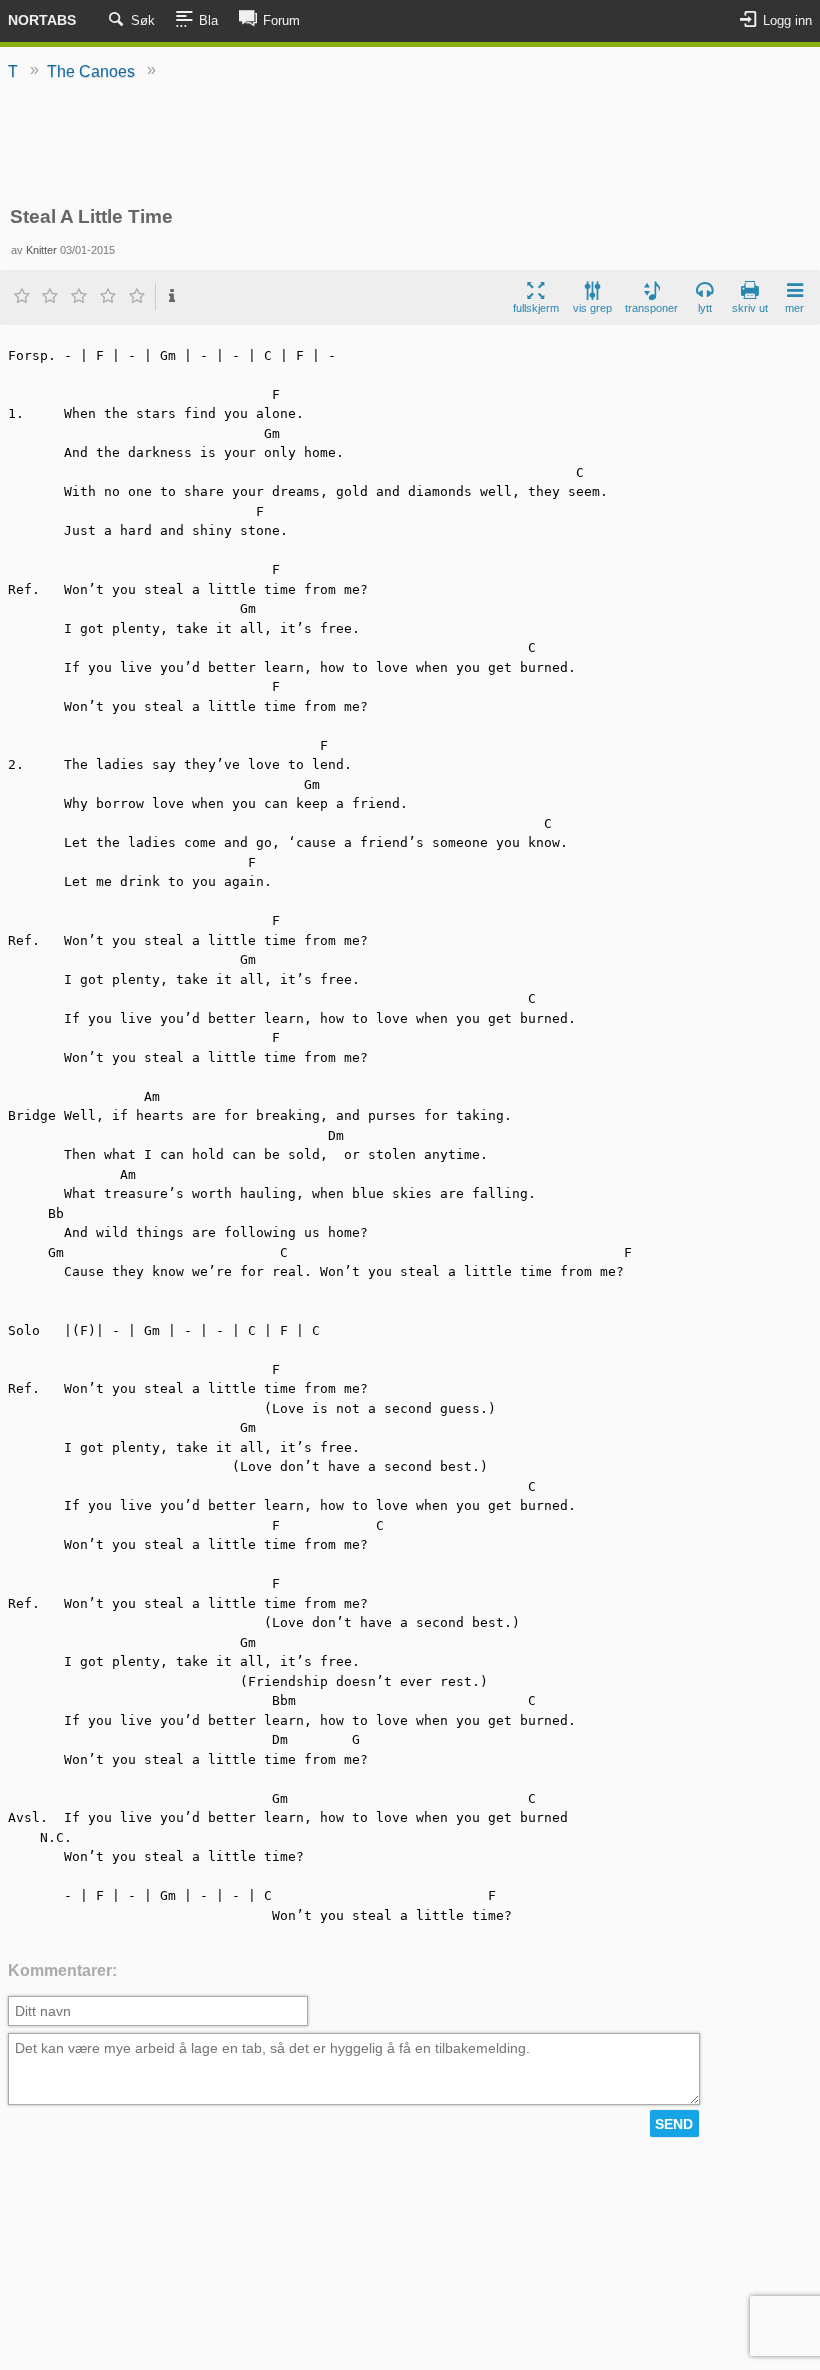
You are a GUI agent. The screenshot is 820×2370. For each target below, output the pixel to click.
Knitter (41, 250)
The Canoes (91, 71)
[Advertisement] (410, 145)
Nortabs (42, 20)
